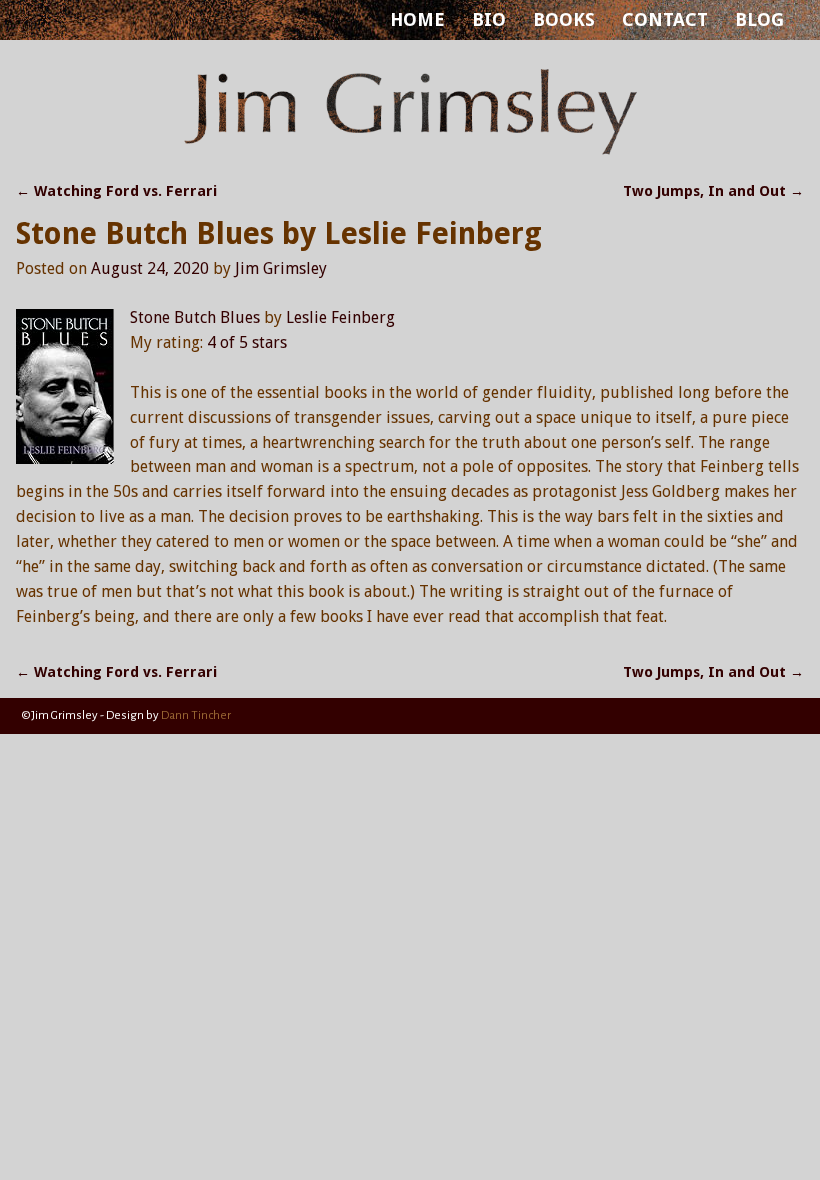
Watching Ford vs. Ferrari (116, 191)
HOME (417, 19)
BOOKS (564, 19)
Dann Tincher (196, 715)
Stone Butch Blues (195, 317)
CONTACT (665, 19)
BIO (489, 19)
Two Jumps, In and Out (713, 191)
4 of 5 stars (247, 342)
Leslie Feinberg (340, 317)
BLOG (759, 19)
